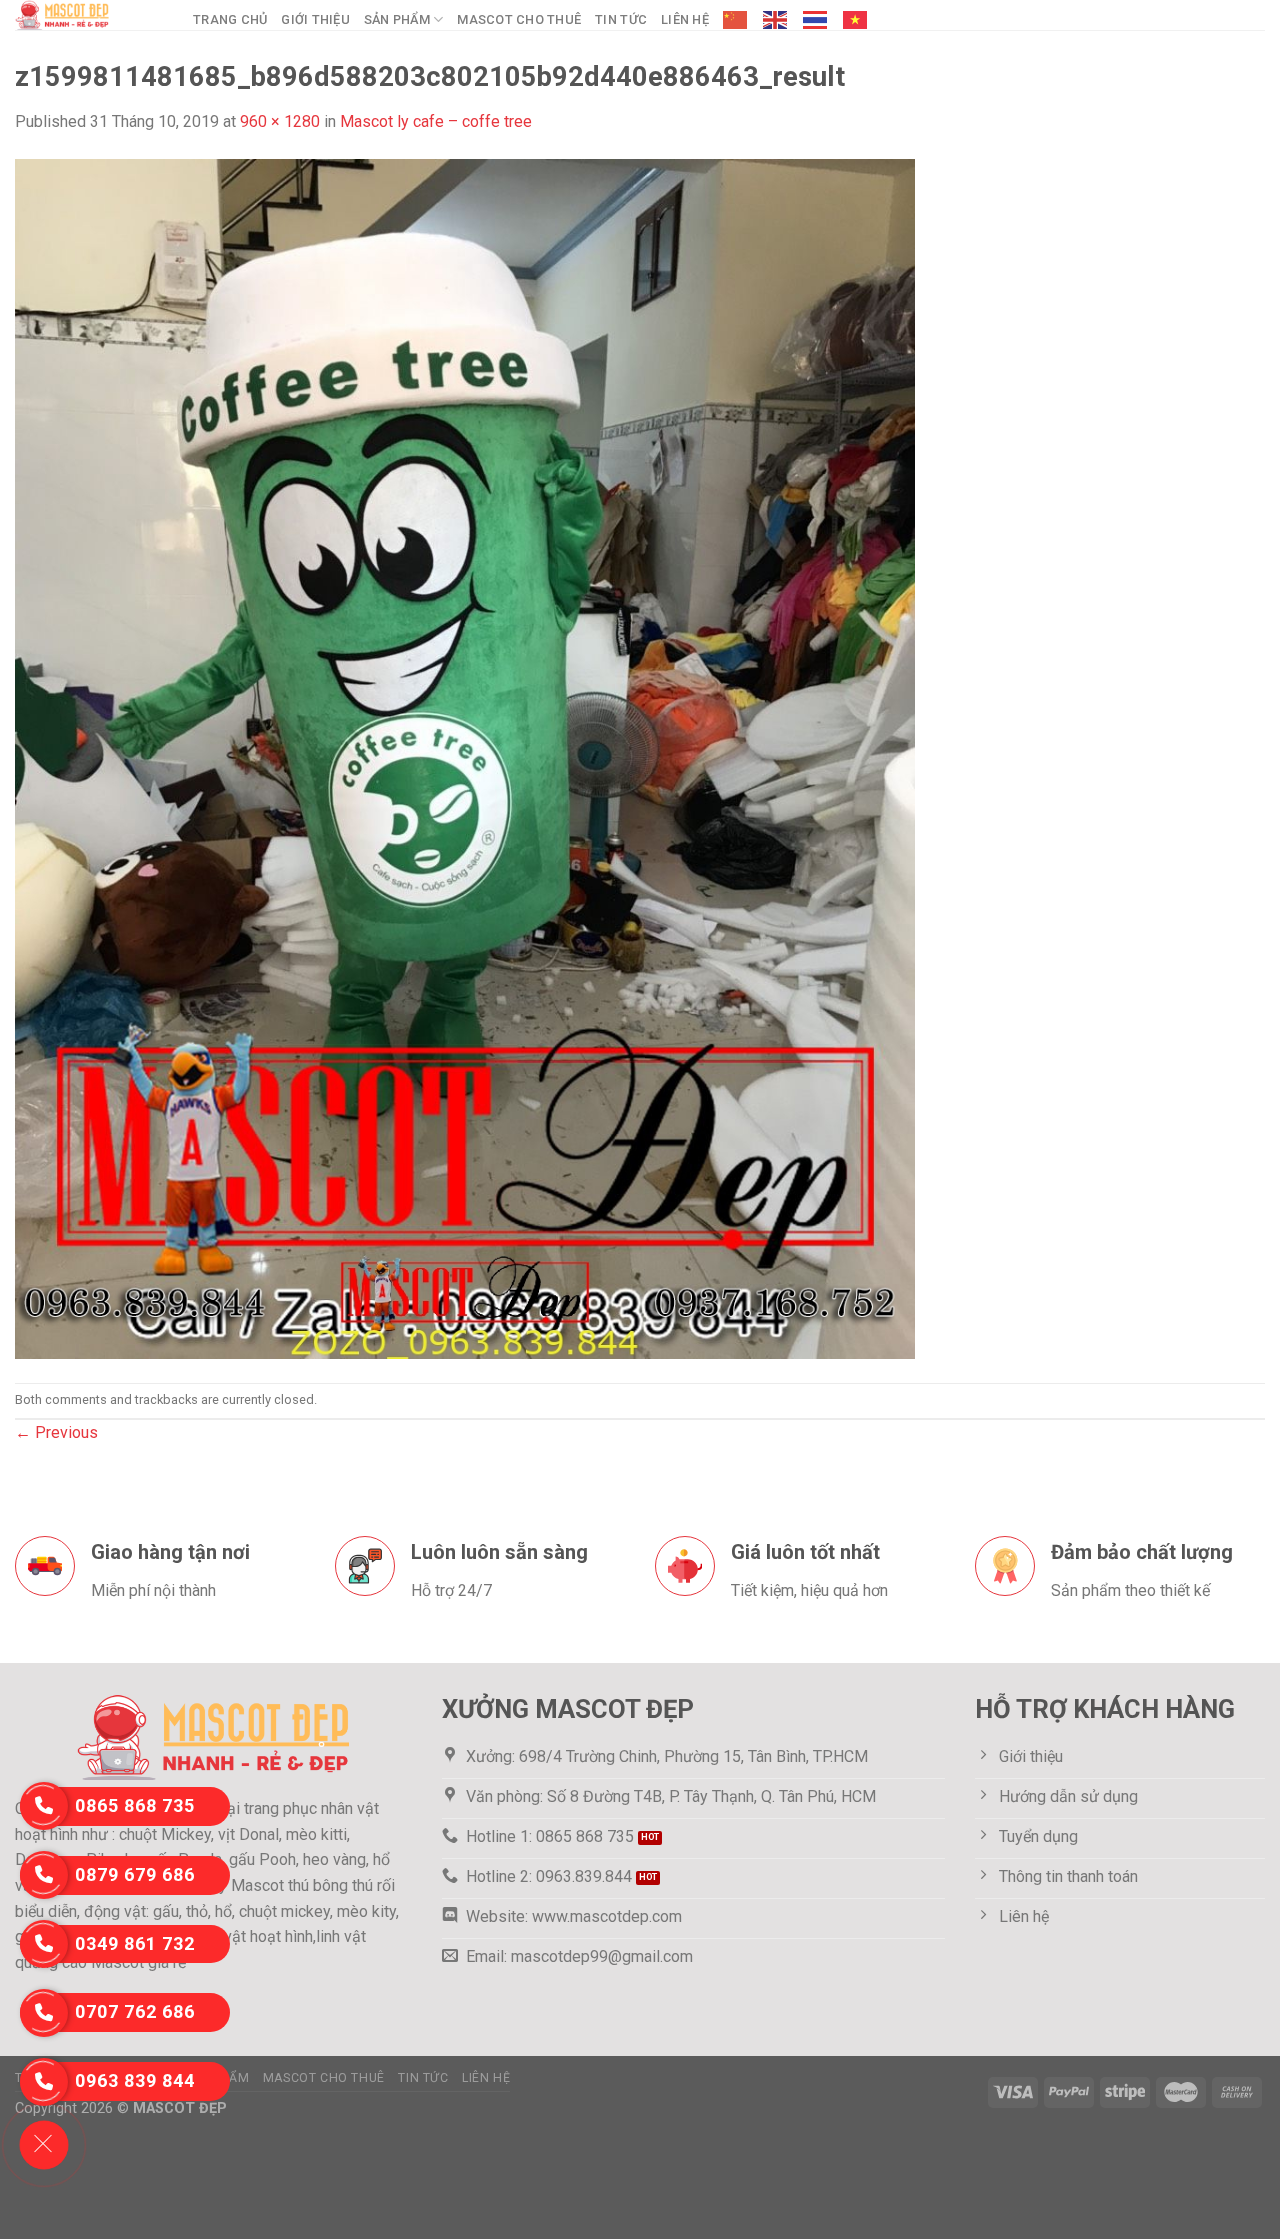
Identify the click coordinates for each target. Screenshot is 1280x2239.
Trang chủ (230, 19)
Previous (56, 1432)
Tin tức (621, 19)
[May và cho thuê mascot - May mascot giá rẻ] (89, 15)
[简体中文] (736, 20)
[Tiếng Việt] (856, 20)
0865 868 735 (135, 1805)
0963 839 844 (135, 2080)
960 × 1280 (280, 121)
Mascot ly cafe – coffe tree (436, 121)
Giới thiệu (315, 19)
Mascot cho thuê (519, 19)
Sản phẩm (397, 19)
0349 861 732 (135, 1943)
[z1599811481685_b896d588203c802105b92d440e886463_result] (465, 757)
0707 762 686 (135, 2011)
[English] (776, 20)
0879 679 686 (135, 1874)
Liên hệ (685, 19)
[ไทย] (816, 20)
